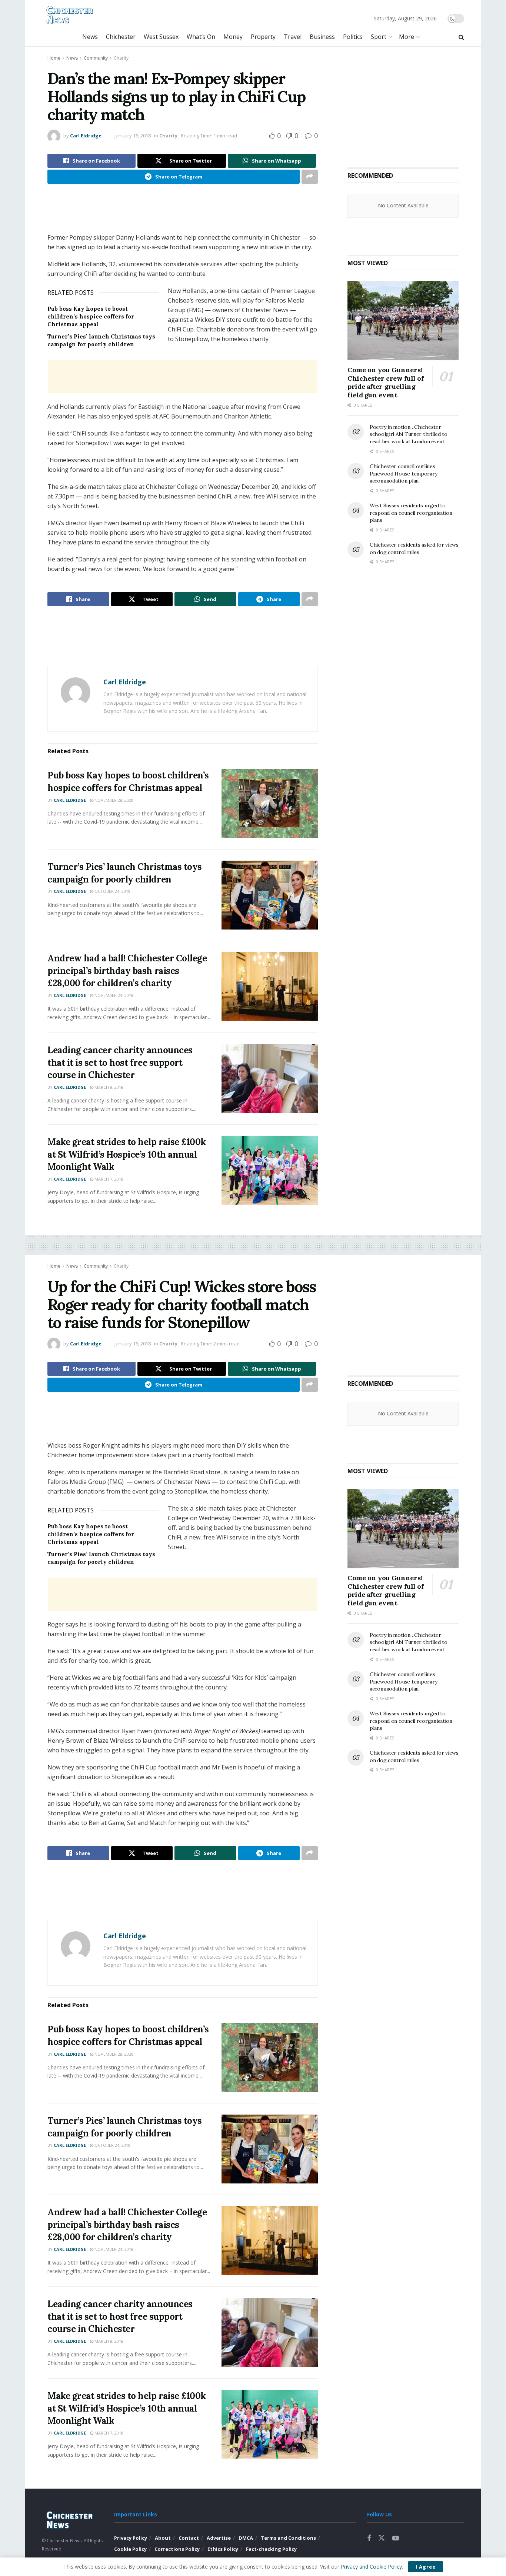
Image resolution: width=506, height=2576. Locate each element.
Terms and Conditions (288, 2538)
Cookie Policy (130, 2549)
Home (54, 58)
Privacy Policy (131, 2538)
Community (96, 58)
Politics (353, 37)
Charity (121, 58)
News (90, 37)
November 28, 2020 (113, 800)
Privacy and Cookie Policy (371, 2567)
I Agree (426, 2567)
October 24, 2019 (112, 891)
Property (263, 37)
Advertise (219, 2538)
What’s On (201, 37)
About (163, 2538)
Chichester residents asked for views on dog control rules (414, 548)
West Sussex (161, 37)
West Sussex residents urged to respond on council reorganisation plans (411, 513)
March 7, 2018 (108, 1179)
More (407, 37)
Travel (293, 37)
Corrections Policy (177, 2549)
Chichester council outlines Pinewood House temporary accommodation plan (403, 473)
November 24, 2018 (113, 995)
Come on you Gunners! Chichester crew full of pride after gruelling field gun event (386, 382)
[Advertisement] (183, 213)
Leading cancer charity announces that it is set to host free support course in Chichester (120, 1062)
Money (233, 37)
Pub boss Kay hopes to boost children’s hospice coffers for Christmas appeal (91, 316)
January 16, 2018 (133, 136)
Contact (189, 2538)
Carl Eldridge (86, 136)
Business (322, 37)
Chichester (121, 37)
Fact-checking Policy (271, 2549)
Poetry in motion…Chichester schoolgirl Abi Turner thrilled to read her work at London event (409, 434)
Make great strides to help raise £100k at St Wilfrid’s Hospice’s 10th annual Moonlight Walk (127, 1154)
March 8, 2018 (108, 1087)
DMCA (246, 2538)
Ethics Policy (223, 2549)
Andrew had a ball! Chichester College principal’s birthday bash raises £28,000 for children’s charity (127, 971)
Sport (379, 37)
